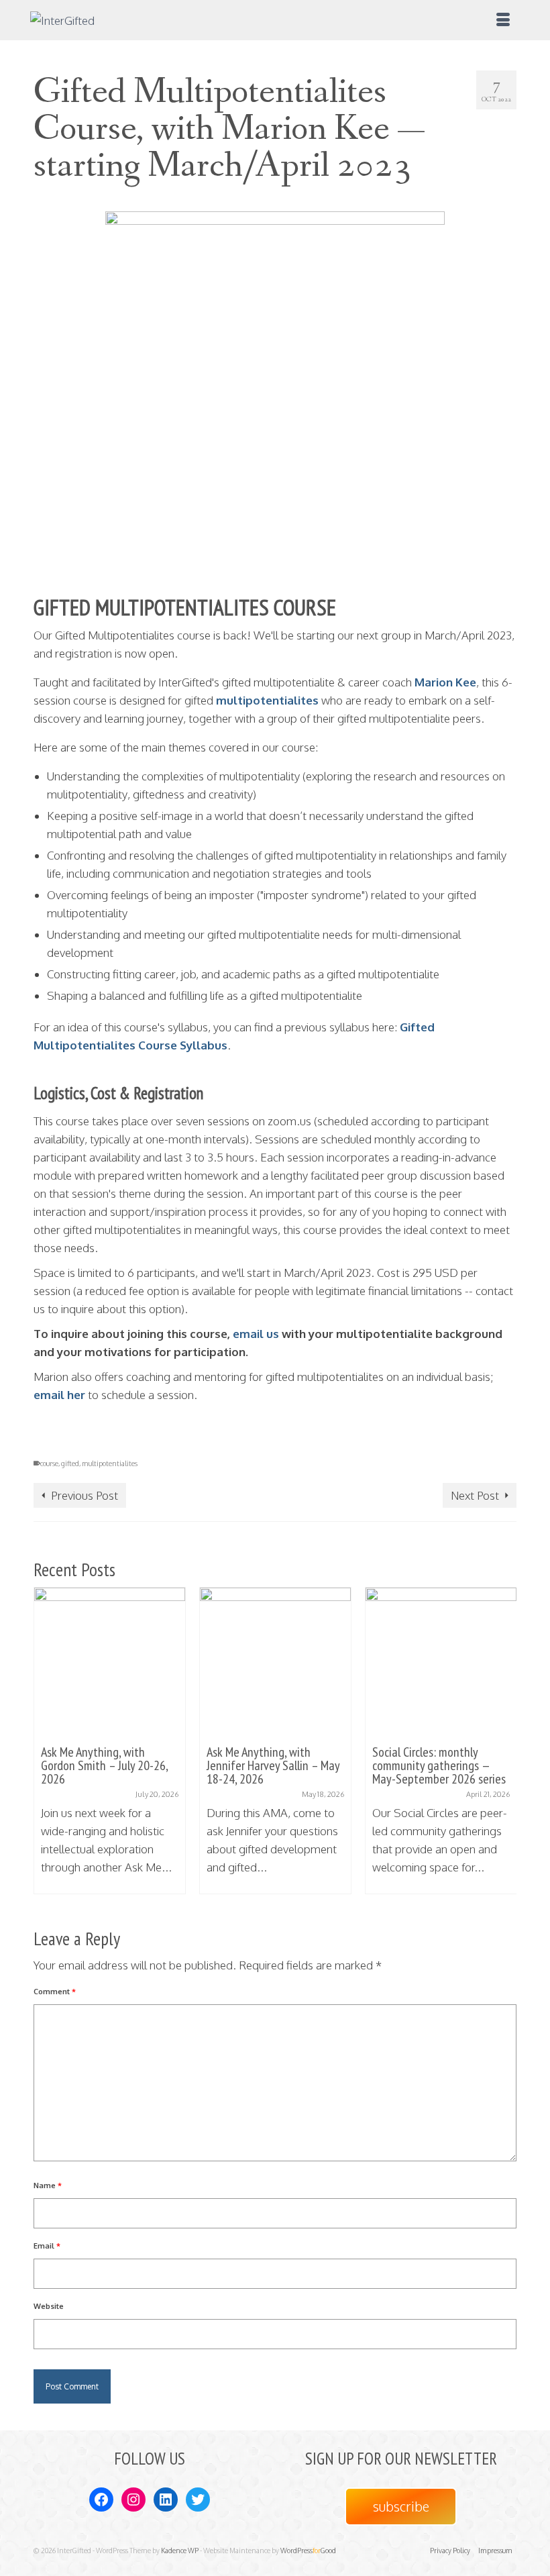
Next (505, 1747)
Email (47, 2246)
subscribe (401, 2506)
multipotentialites (267, 700)
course (49, 1463)
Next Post (475, 1495)
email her (59, 1395)
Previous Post (85, 1495)
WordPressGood (308, 2551)
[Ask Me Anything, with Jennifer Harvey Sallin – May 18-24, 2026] (275, 1663)
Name (48, 2185)
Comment (55, 1992)
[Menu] (503, 20)
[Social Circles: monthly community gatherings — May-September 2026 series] (441, 1663)
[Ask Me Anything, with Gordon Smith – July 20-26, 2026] (110, 1663)
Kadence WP (180, 2551)
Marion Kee (445, 682)
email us (255, 1334)
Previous (45, 1747)
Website (49, 2306)
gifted (70, 1463)
